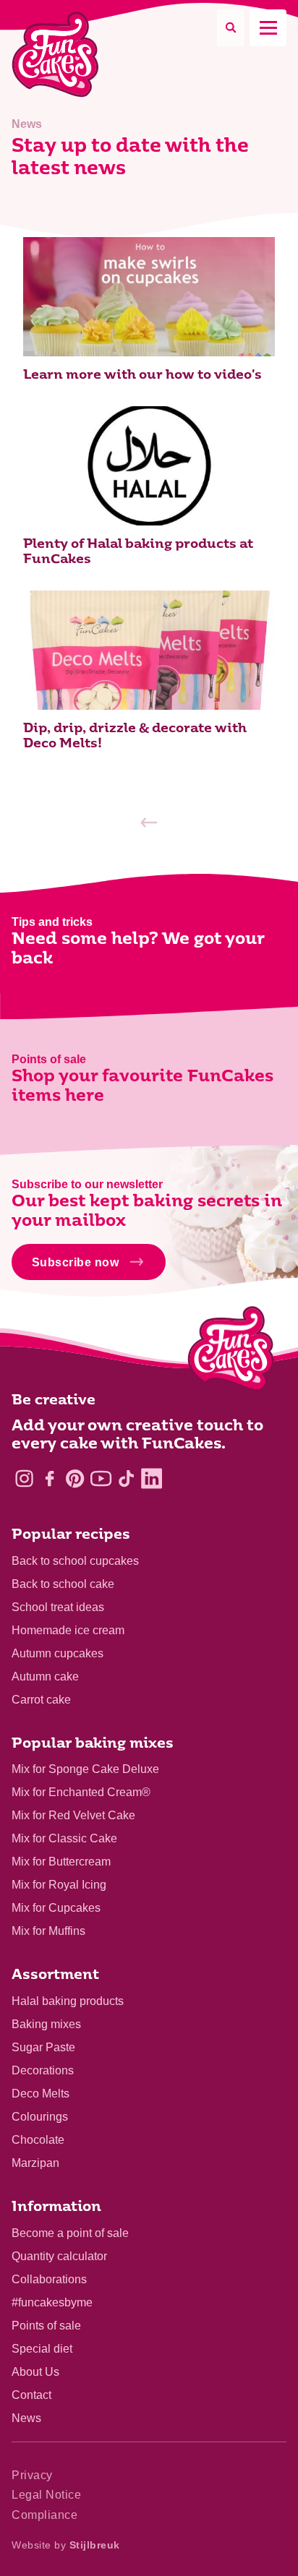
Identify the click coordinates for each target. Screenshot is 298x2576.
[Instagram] (24, 1478)
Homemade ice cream (68, 1630)
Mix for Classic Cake (64, 1838)
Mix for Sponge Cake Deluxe (85, 1769)
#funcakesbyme (52, 2302)
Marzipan (35, 2163)
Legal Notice (46, 2495)
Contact (31, 2395)
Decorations (43, 2070)
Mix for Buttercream (61, 1862)
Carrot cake (41, 1700)
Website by (66, 2545)
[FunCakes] (55, 55)
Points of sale (46, 2326)
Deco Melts (41, 2094)
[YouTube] (101, 1478)
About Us (35, 2372)
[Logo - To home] (231, 1352)
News (26, 2418)
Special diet (42, 2349)
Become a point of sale (70, 2233)
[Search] (231, 28)
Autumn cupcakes (58, 1653)
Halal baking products (68, 2001)
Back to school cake (63, 1584)
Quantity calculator (59, 2256)
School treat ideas (58, 1607)
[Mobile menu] (268, 28)
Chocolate (38, 2140)
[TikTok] (126, 1478)
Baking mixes (46, 2024)
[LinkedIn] (152, 1478)
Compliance (44, 2515)
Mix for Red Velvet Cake (73, 1815)
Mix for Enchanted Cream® (81, 1792)
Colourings (40, 2117)
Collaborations (49, 2279)
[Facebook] (50, 1478)
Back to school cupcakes (75, 1561)
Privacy (32, 2475)
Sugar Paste (43, 2047)
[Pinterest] (75, 1478)
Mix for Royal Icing (59, 1885)
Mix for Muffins (48, 1931)
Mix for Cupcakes (56, 1908)
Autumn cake (45, 1676)
